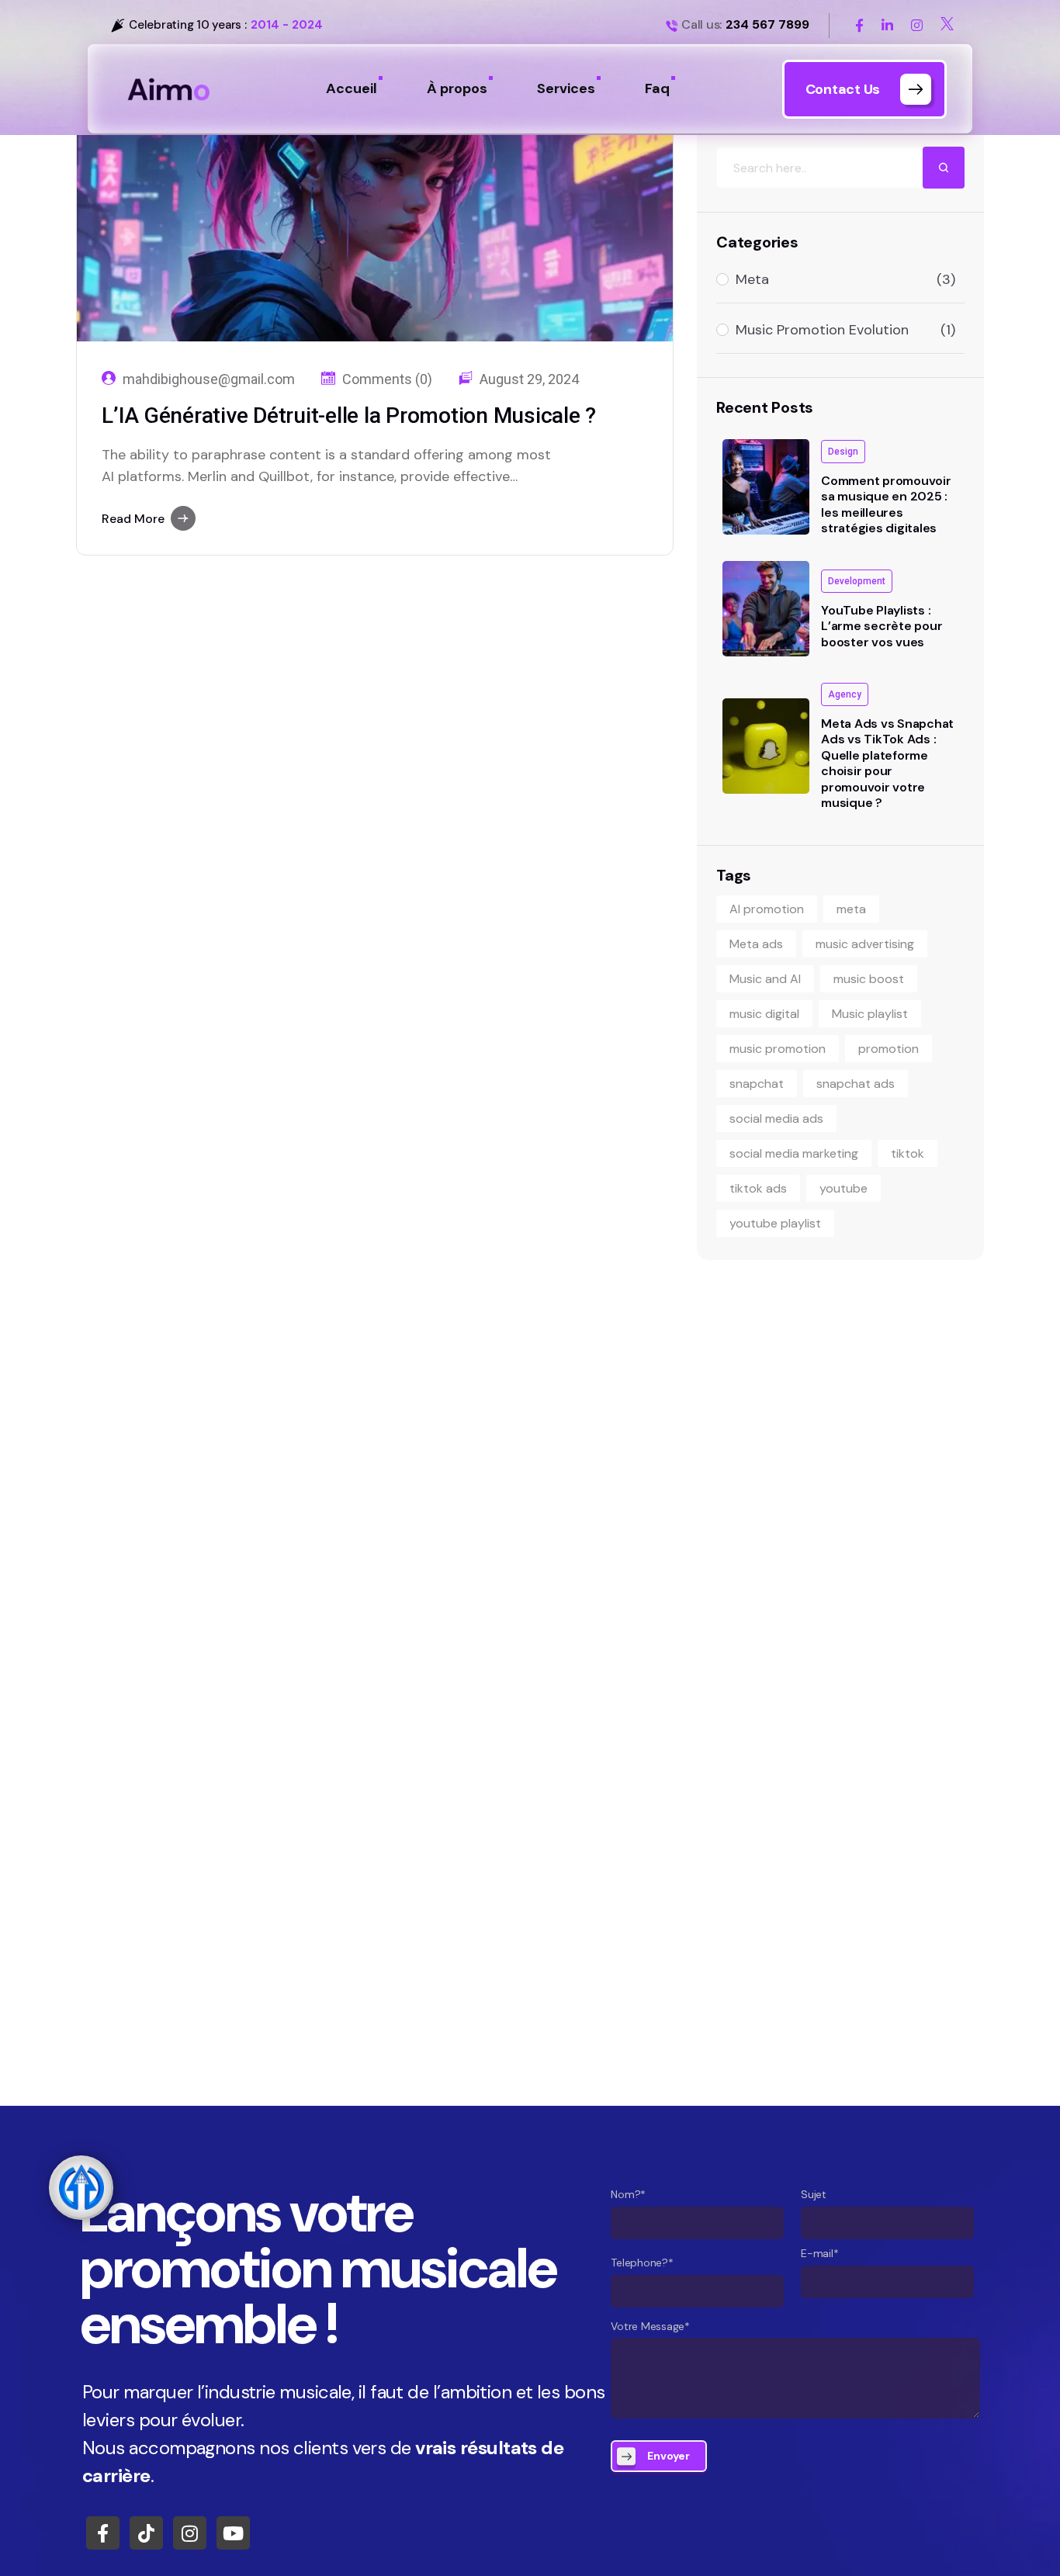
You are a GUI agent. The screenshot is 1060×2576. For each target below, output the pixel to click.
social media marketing (794, 1153)
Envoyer (669, 2456)
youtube (843, 1188)
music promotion (778, 1049)
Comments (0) (387, 379)
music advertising (865, 944)
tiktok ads (758, 1188)
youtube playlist (775, 1223)
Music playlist (870, 1014)
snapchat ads (856, 1084)
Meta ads (756, 944)
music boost (869, 979)
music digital (764, 1014)
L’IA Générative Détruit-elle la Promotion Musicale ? (349, 415)
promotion (889, 1049)
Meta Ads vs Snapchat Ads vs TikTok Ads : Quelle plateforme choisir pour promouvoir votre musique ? (887, 763)
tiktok (908, 1153)
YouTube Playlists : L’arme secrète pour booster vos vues (882, 626)
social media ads (776, 1118)
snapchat (757, 1084)
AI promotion (767, 909)
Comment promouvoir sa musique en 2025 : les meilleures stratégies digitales (886, 504)
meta (851, 909)
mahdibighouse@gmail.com (209, 379)
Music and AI (765, 979)
